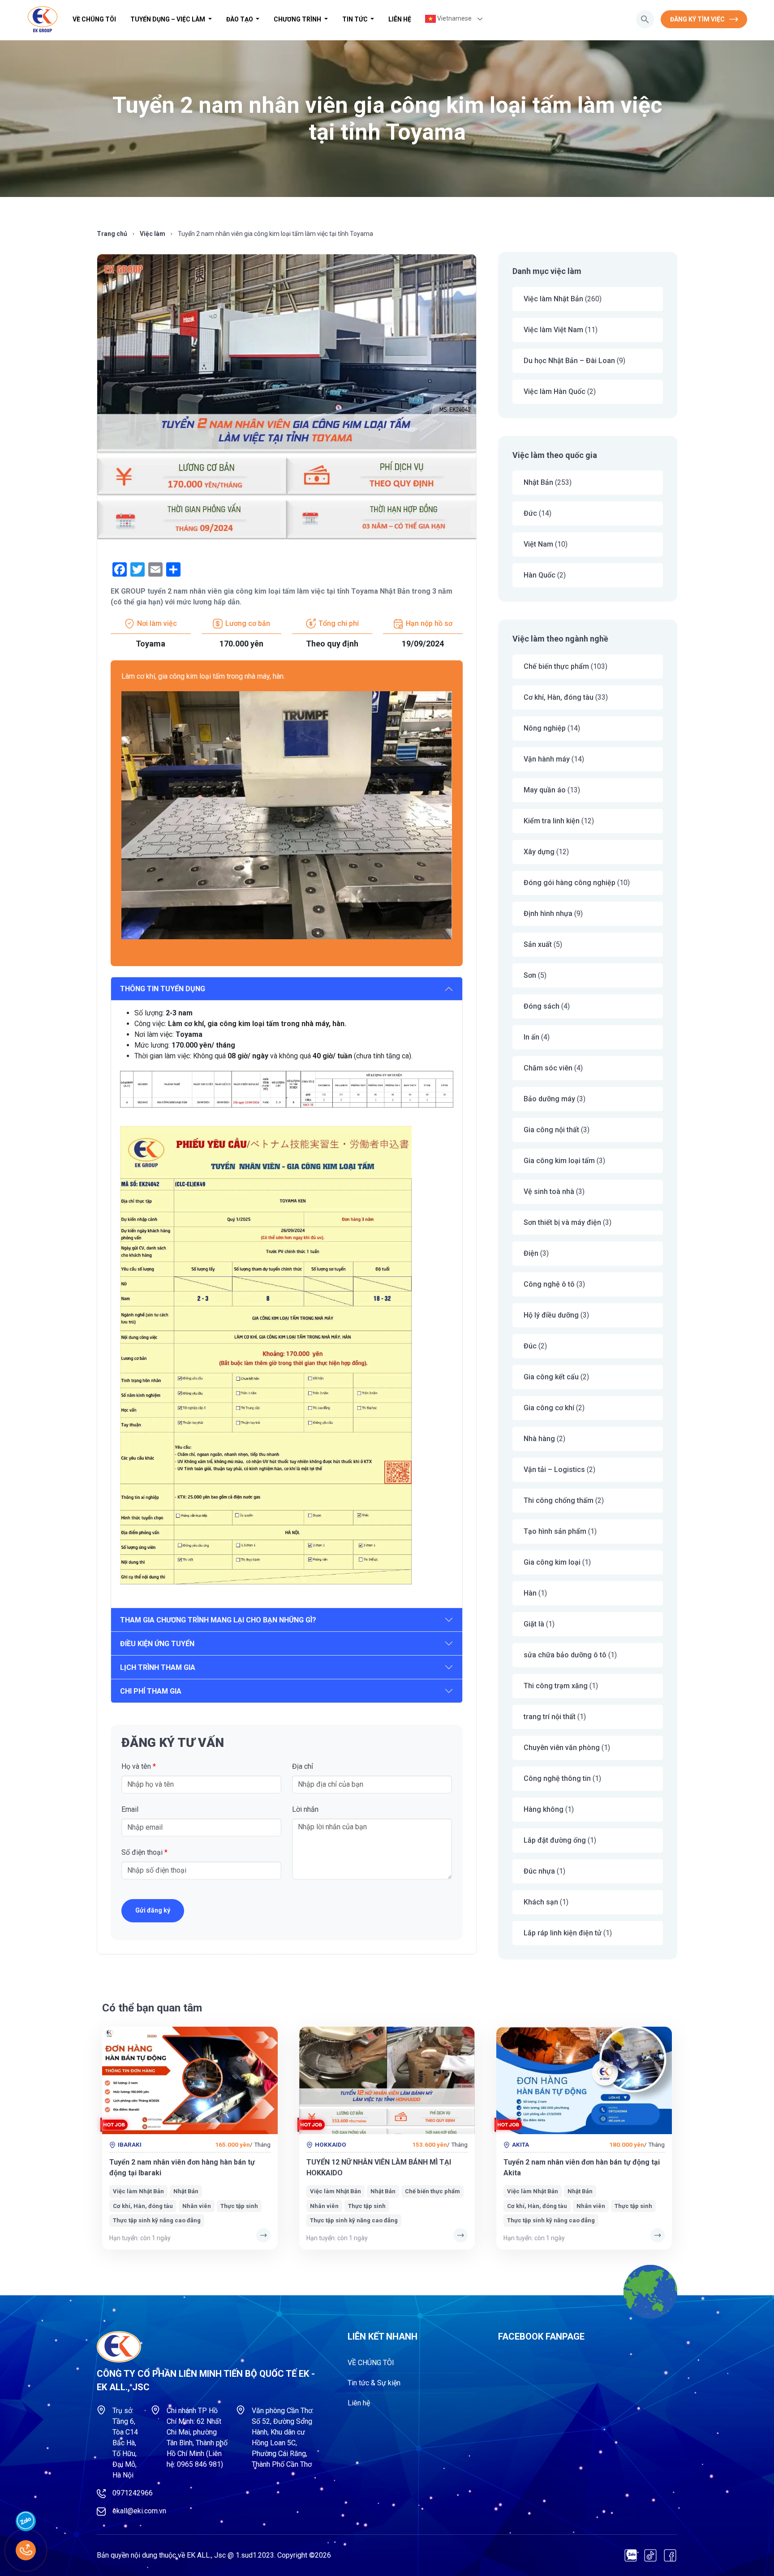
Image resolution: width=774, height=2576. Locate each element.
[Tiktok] (650, 2555)
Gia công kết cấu (551, 1377)
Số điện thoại (144, 1852)
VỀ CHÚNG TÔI (94, 19)
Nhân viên (197, 2206)
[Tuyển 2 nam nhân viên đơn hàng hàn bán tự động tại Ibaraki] (190, 2080)
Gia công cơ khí (549, 1408)
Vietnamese (454, 18)
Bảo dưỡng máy (549, 1099)
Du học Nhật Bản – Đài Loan (569, 361)
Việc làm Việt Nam (553, 330)
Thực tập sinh (239, 2206)
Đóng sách (542, 1006)
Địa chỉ (303, 1766)
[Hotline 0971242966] (26, 2550)
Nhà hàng (539, 1439)
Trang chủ (112, 234)
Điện (531, 1253)
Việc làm (153, 234)
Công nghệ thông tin (557, 1778)
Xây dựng (539, 852)
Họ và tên (139, 1766)
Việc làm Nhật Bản (553, 299)
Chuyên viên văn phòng (562, 1748)
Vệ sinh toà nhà (549, 1192)
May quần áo (545, 790)
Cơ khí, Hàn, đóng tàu (559, 697)
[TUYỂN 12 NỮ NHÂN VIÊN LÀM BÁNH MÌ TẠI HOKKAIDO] (387, 2080)
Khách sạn (541, 1902)
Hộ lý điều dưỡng (551, 1315)
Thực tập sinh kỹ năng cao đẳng (157, 2220)
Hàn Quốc (540, 575)
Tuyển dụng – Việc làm (168, 19)
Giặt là (534, 1624)
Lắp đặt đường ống (555, 1840)
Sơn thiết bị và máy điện (562, 1222)
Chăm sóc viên (548, 1068)
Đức (530, 513)
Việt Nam (538, 544)
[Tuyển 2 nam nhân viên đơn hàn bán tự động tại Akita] (584, 2080)
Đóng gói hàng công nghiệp (570, 883)
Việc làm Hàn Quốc (555, 392)
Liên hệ (400, 19)
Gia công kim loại (552, 1562)
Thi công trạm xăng (556, 1686)
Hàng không (544, 1809)
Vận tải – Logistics (554, 1470)
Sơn (530, 975)
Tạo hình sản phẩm (555, 1531)
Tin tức (356, 19)
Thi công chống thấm (559, 1500)
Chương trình (298, 19)
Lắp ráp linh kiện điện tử (563, 1933)
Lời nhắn (305, 1809)
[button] (645, 19)
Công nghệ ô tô (549, 1284)
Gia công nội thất (551, 1130)
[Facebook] (670, 2555)
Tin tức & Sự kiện (374, 2383)
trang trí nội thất (550, 1717)
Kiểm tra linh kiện (552, 821)
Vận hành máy (547, 759)
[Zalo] (631, 2555)
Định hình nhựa (548, 914)
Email (130, 1809)
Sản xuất (538, 944)
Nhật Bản (538, 482)
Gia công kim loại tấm (559, 1161)
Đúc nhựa (539, 1871)
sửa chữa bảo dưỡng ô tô (565, 1655)
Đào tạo (240, 19)
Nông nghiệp (545, 728)
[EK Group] (43, 19)
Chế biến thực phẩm (556, 666)
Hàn (530, 1593)
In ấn (531, 1037)
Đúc (530, 1346)
